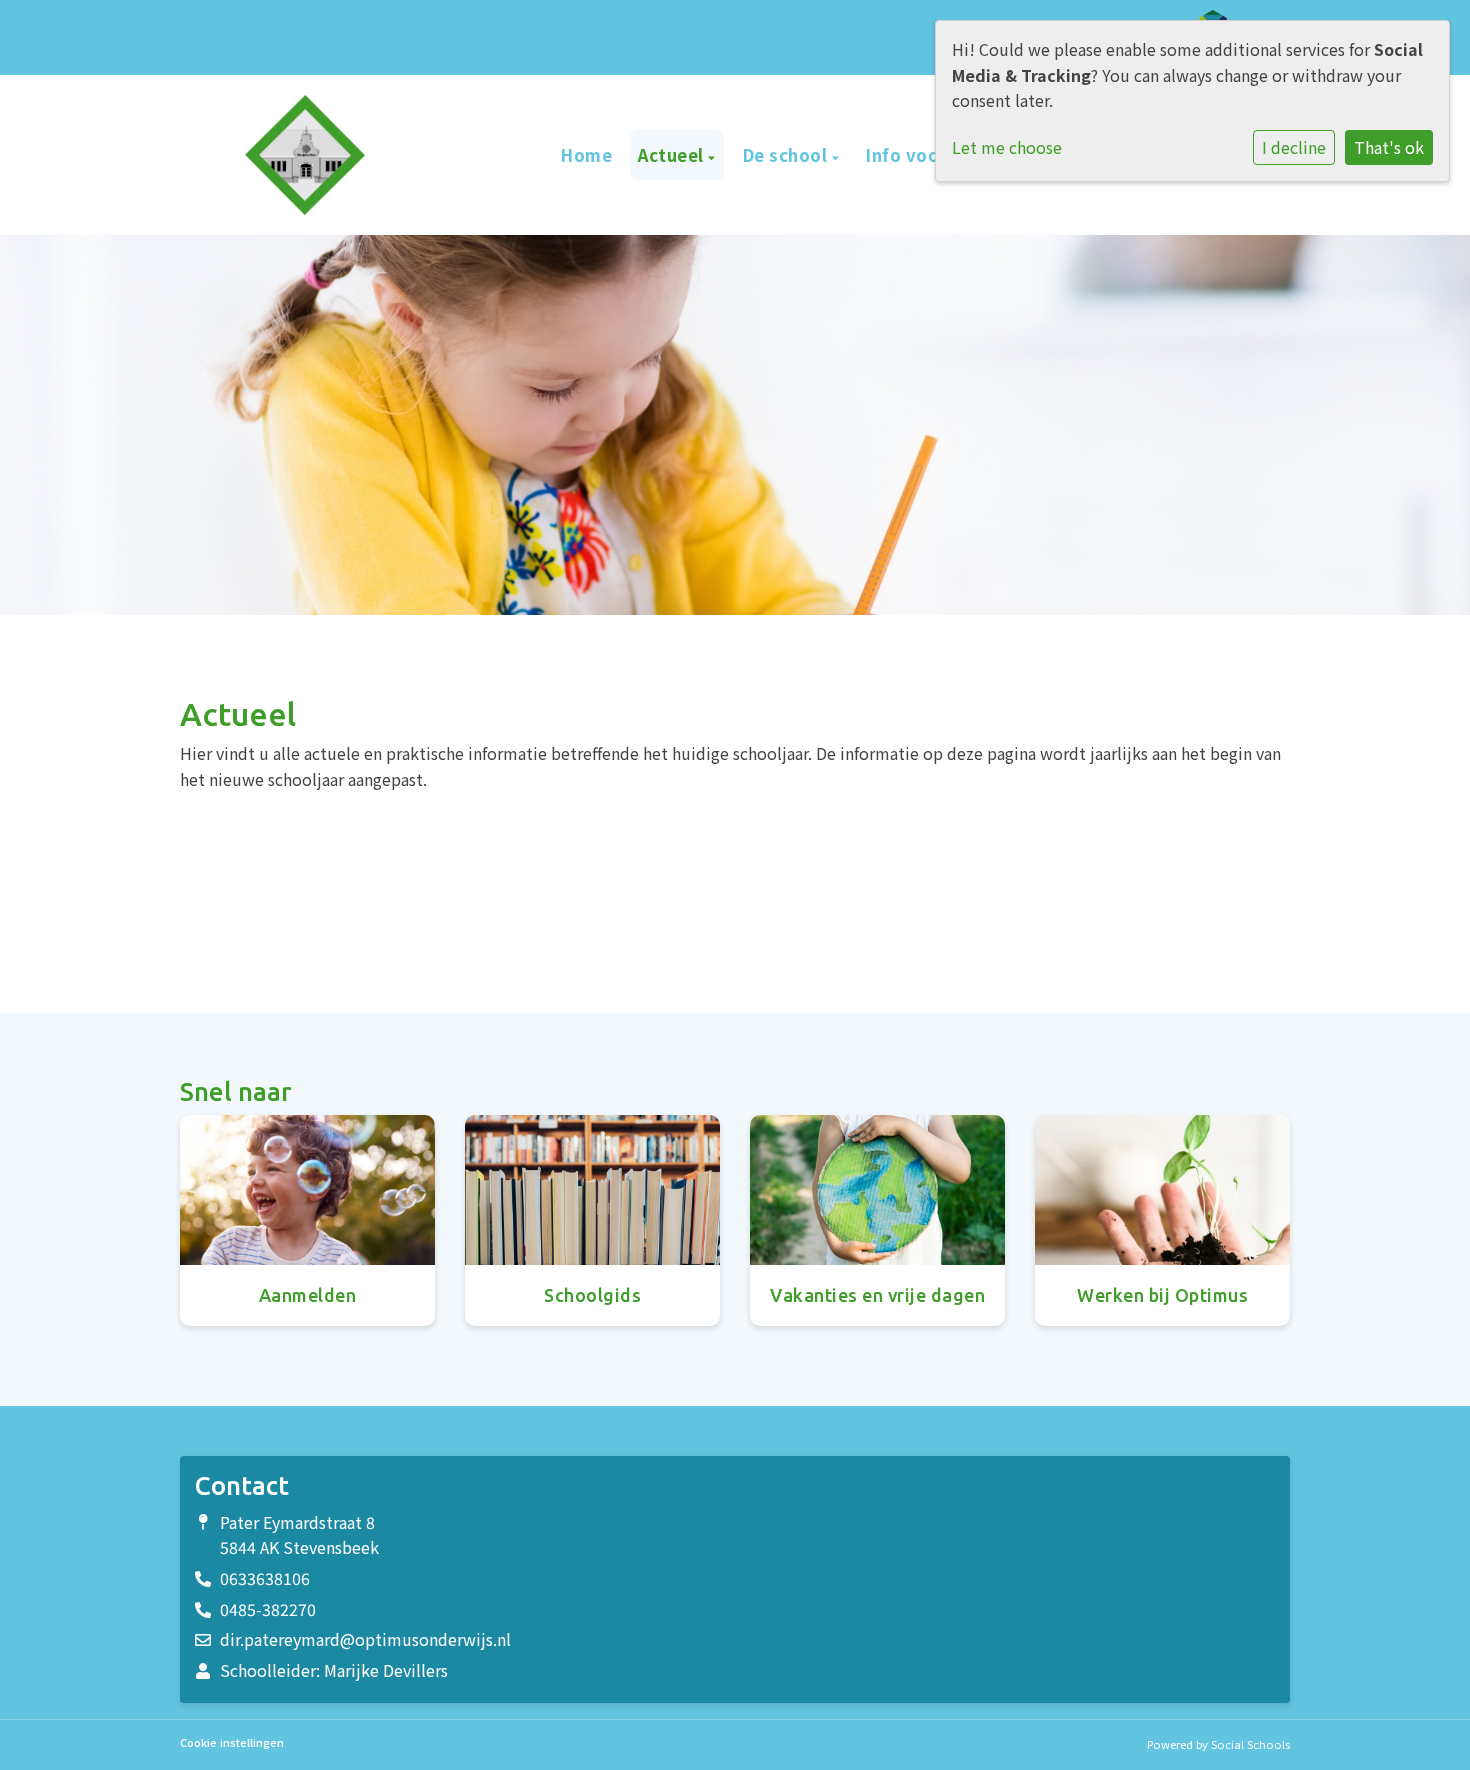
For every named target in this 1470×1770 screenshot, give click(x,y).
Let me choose (1007, 147)
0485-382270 (268, 1609)
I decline (1294, 147)
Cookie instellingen (232, 1742)
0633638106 (265, 1578)
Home (586, 155)
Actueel (673, 155)
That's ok (1389, 147)
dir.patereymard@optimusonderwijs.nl (365, 1639)
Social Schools (1250, 1744)
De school (787, 155)
